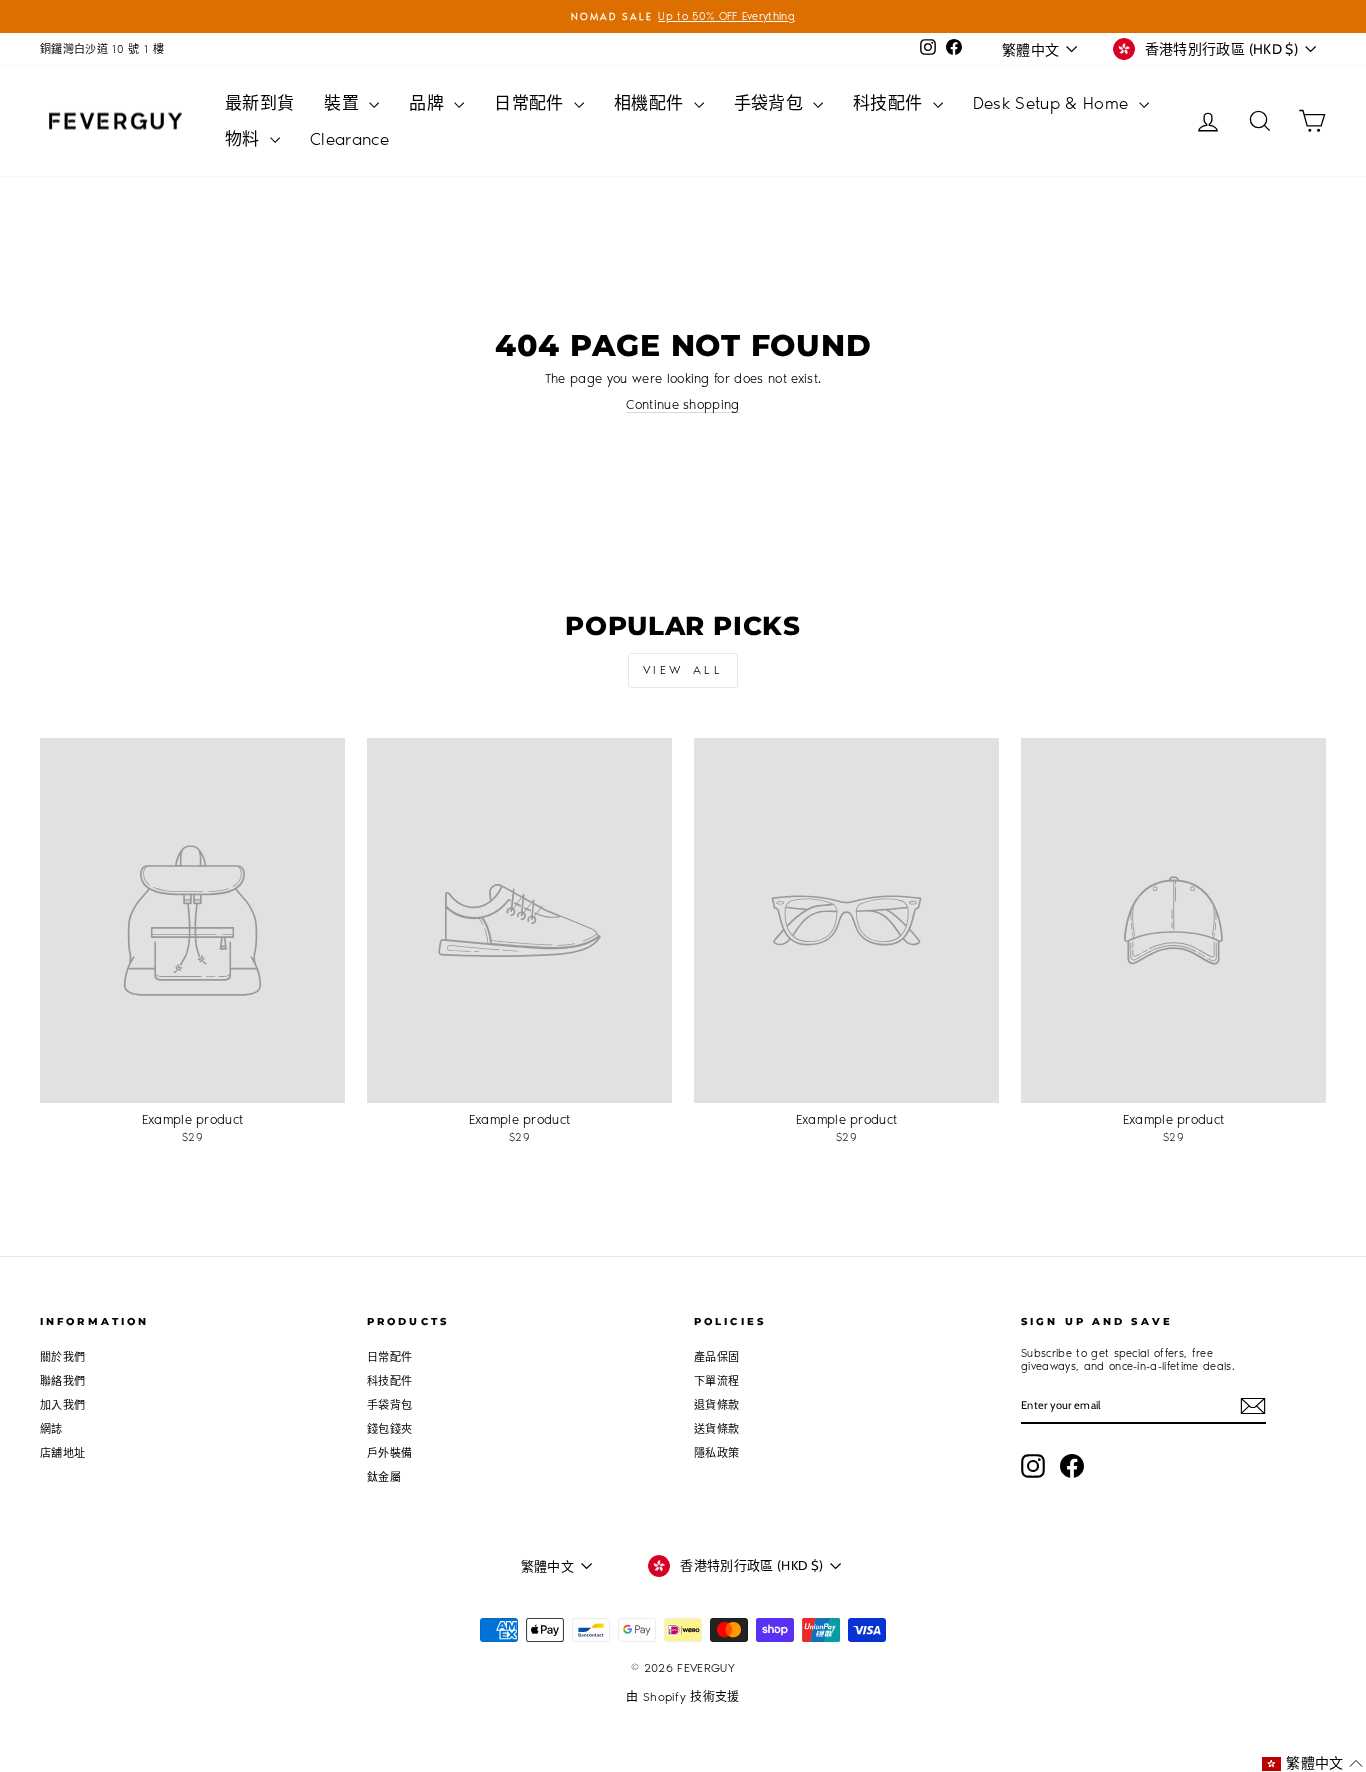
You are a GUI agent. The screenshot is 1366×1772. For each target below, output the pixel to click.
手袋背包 (771, 103)
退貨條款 (716, 1405)
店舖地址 (62, 1453)
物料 (245, 139)
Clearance (349, 139)
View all (683, 670)
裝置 (344, 103)
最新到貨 (259, 103)
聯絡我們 (62, 1381)
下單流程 (716, 1381)
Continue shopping (683, 404)
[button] (1312, 1763)
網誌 (51, 1429)
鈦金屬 (384, 1477)
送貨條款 (716, 1429)
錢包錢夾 (389, 1429)
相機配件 (651, 103)
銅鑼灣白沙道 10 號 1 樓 (102, 49)
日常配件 (531, 103)
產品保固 (716, 1357)
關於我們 (62, 1357)
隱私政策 (716, 1453)
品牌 (429, 103)
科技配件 (890, 103)
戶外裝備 (389, 1453)
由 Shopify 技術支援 (683, 1697)
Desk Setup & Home (1053, 103)
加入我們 (62, 1405)
